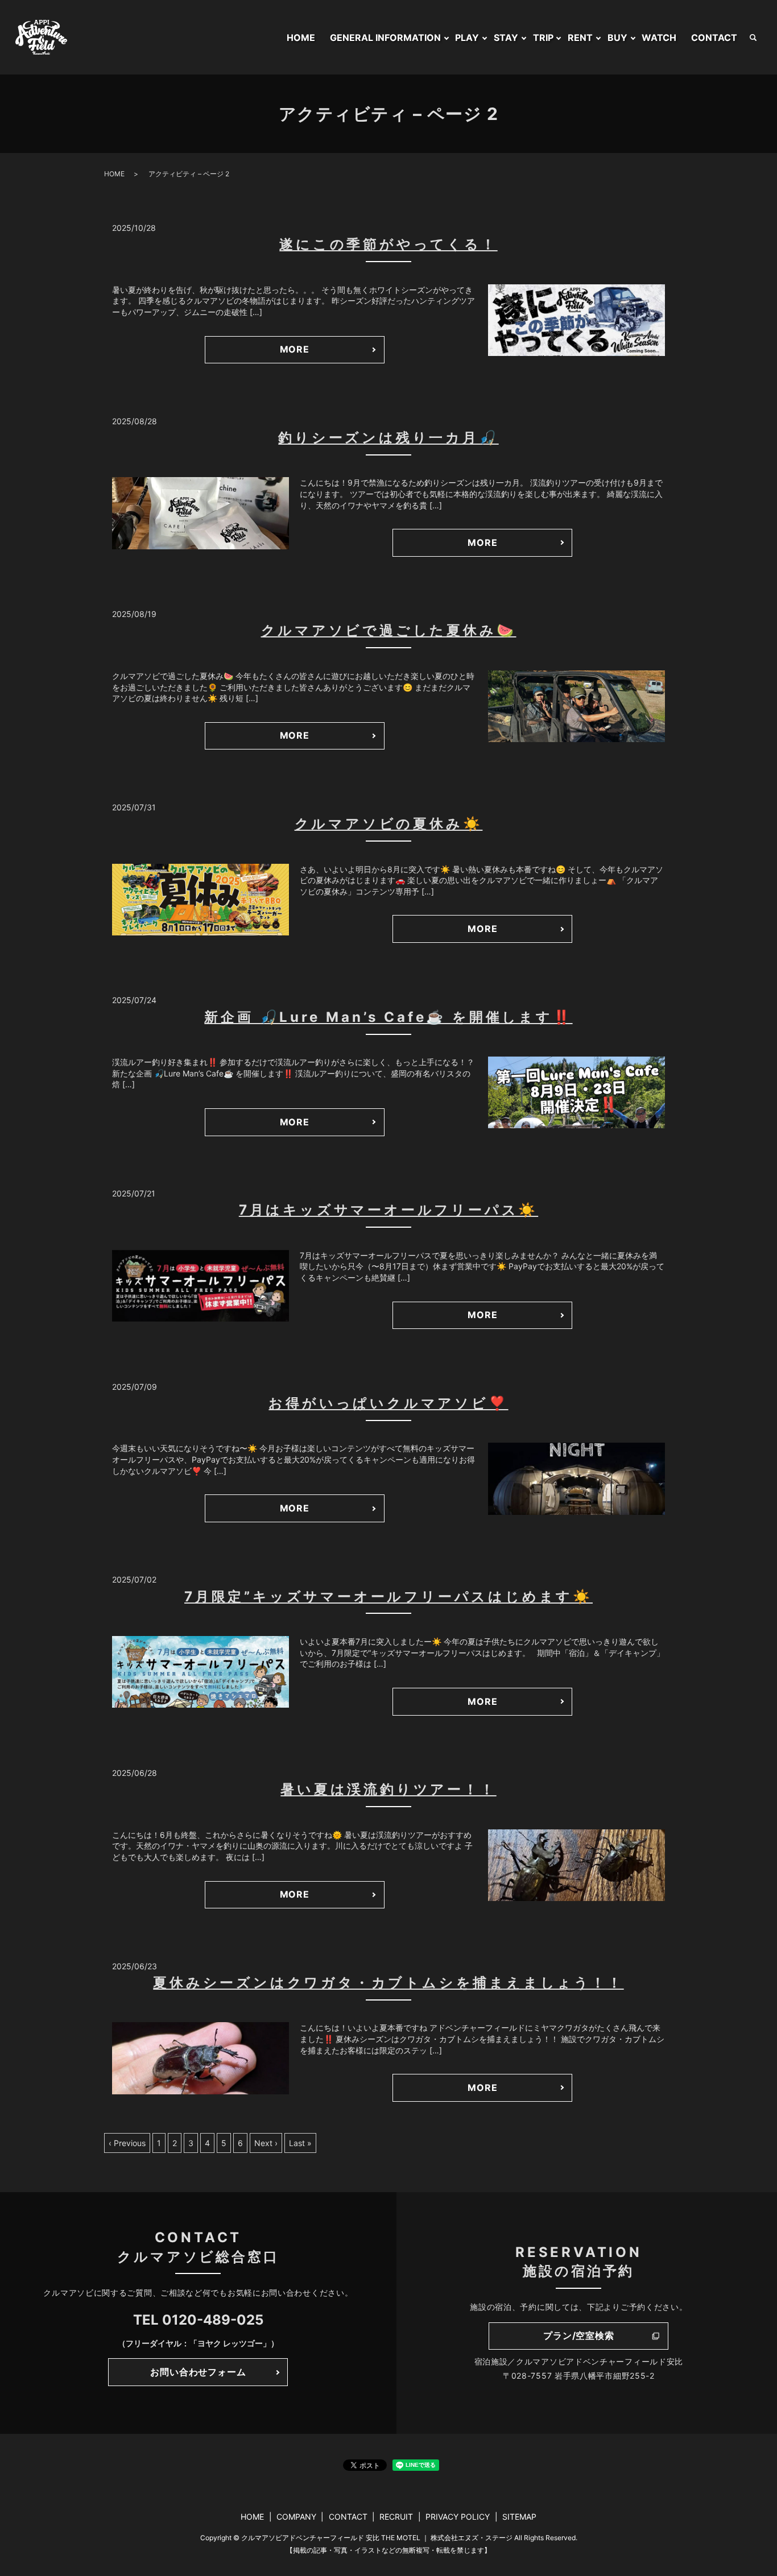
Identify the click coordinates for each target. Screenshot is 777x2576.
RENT (580, 38)
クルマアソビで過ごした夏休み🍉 (389, 630)
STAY (506, 38)
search (753, 38)
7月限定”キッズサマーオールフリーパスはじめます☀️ (388, 1596)
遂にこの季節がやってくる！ (388, 244)
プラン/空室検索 (578, 2335)
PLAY (467, 38)
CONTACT (714, 38)
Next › (266, 2143)
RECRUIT (396, 2517)
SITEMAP (519, 2517)
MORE (295, 349)
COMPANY (296, 2517)
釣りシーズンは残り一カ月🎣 (388, 438)
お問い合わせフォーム (198, 2372)
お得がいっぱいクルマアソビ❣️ (388, 1403)
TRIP (543, 38)
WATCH (659, 38)
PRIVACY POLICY (458, 2517)
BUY (617, 38)
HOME (301, 38)
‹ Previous (127, 2143)
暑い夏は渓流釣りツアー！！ (388, 1789)
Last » (300, 2143)
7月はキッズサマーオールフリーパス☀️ (388, 1210)
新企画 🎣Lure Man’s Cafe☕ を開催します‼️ (388, 1017)
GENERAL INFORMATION (385, 38)
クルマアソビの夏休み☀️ (389, 824)
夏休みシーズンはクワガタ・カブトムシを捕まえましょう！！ (388, 1983)
